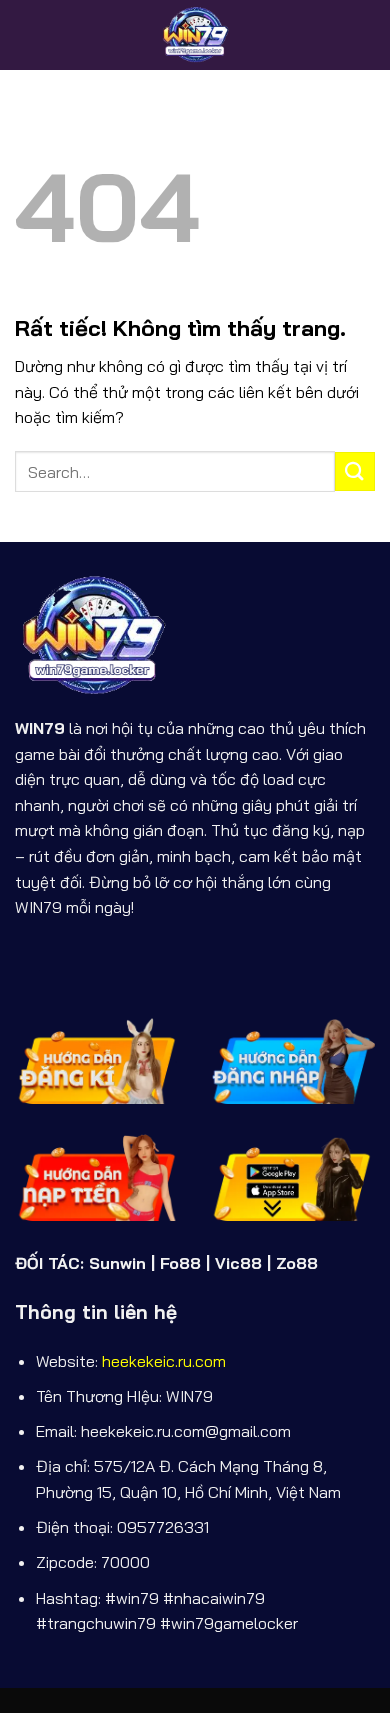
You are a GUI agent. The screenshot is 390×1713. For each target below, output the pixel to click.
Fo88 (180, 1263)
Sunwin (117, 1263)
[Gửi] (355, 471)
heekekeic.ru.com (164, 1361)
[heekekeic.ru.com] (195, 35)
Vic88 (238, 1263)
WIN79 (40, 728)
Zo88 (297, 1263)
